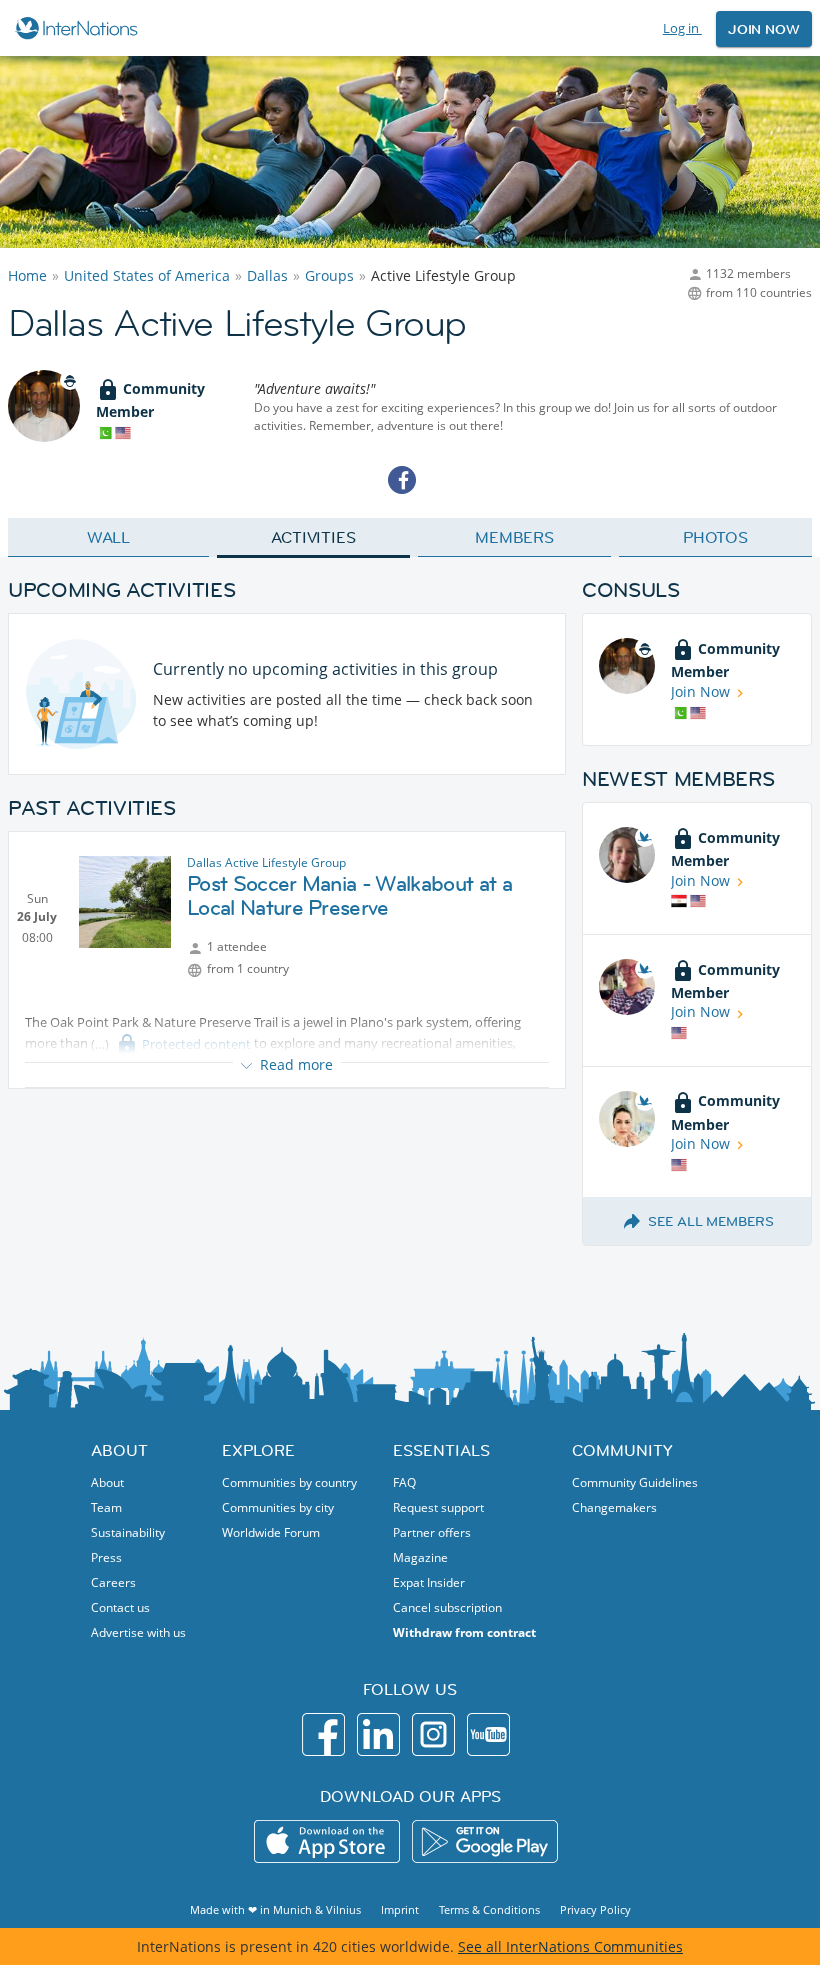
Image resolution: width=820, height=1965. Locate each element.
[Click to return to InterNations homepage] (79, 28)
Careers (113, 1582)
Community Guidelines (635, 1482)
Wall (109, 537)
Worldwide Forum (271, 1532)
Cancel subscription (447, 1607)
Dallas (267, 275)
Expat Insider (429, 1582)
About (107, 1482)
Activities (313, 537)
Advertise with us (138, 1632)
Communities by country (289, 1482)
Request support (438, 1507)
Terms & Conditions (489, 1909)
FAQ (404, 1482)
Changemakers (614, 1507)
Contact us (120, 1607)
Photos (715, 537)
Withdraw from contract (464, 1632)
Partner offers (432, 1532)
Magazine (420, 1557)
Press (106, 1557)
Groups (329, 275)
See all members (711, 1221)
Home (27, 275)
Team (106, 1507)
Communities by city (278, 1507)
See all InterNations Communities (570, 1946)
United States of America (147, 275)
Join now (764, 29)
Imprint (400, 1909)
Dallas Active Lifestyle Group (266, 862)
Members (514, 537)
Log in (682, 28)
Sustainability (128, 1532)
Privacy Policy (595, 1909)
